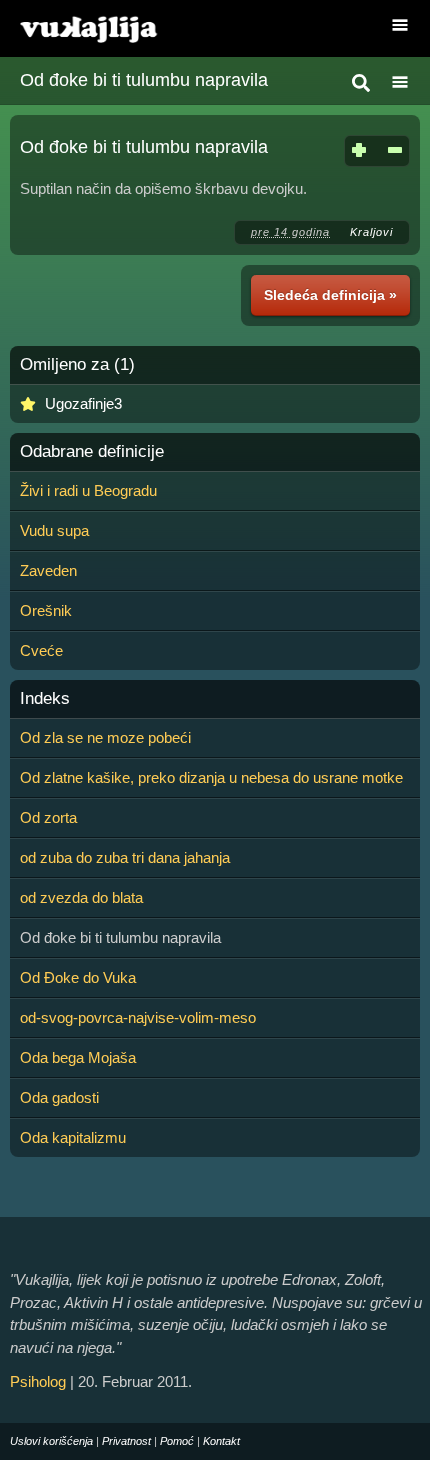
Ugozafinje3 (83, 403)
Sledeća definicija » (330, 295)
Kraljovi (371, 232)
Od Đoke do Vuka (78, 977)
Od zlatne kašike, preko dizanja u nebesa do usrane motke (211, 777)
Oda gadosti (59, 1097)
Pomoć (177, 1441)
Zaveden (48, 570)
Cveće (41, 650)
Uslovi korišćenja (51, 1441)
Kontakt (221, 1441)
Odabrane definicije (92, 452)
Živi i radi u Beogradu (88, 490)
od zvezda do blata (81, 897)
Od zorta (48, 817)
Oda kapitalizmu (73, 1137)
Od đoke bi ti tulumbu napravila (144, 80)
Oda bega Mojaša (78, 1057)
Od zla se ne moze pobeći (105, 737)
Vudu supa (54, 530)
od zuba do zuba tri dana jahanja (125, 857)
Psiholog (38, 1381)
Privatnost (126, 1441)
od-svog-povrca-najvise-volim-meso (138, 1017)
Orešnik (46, 610)
